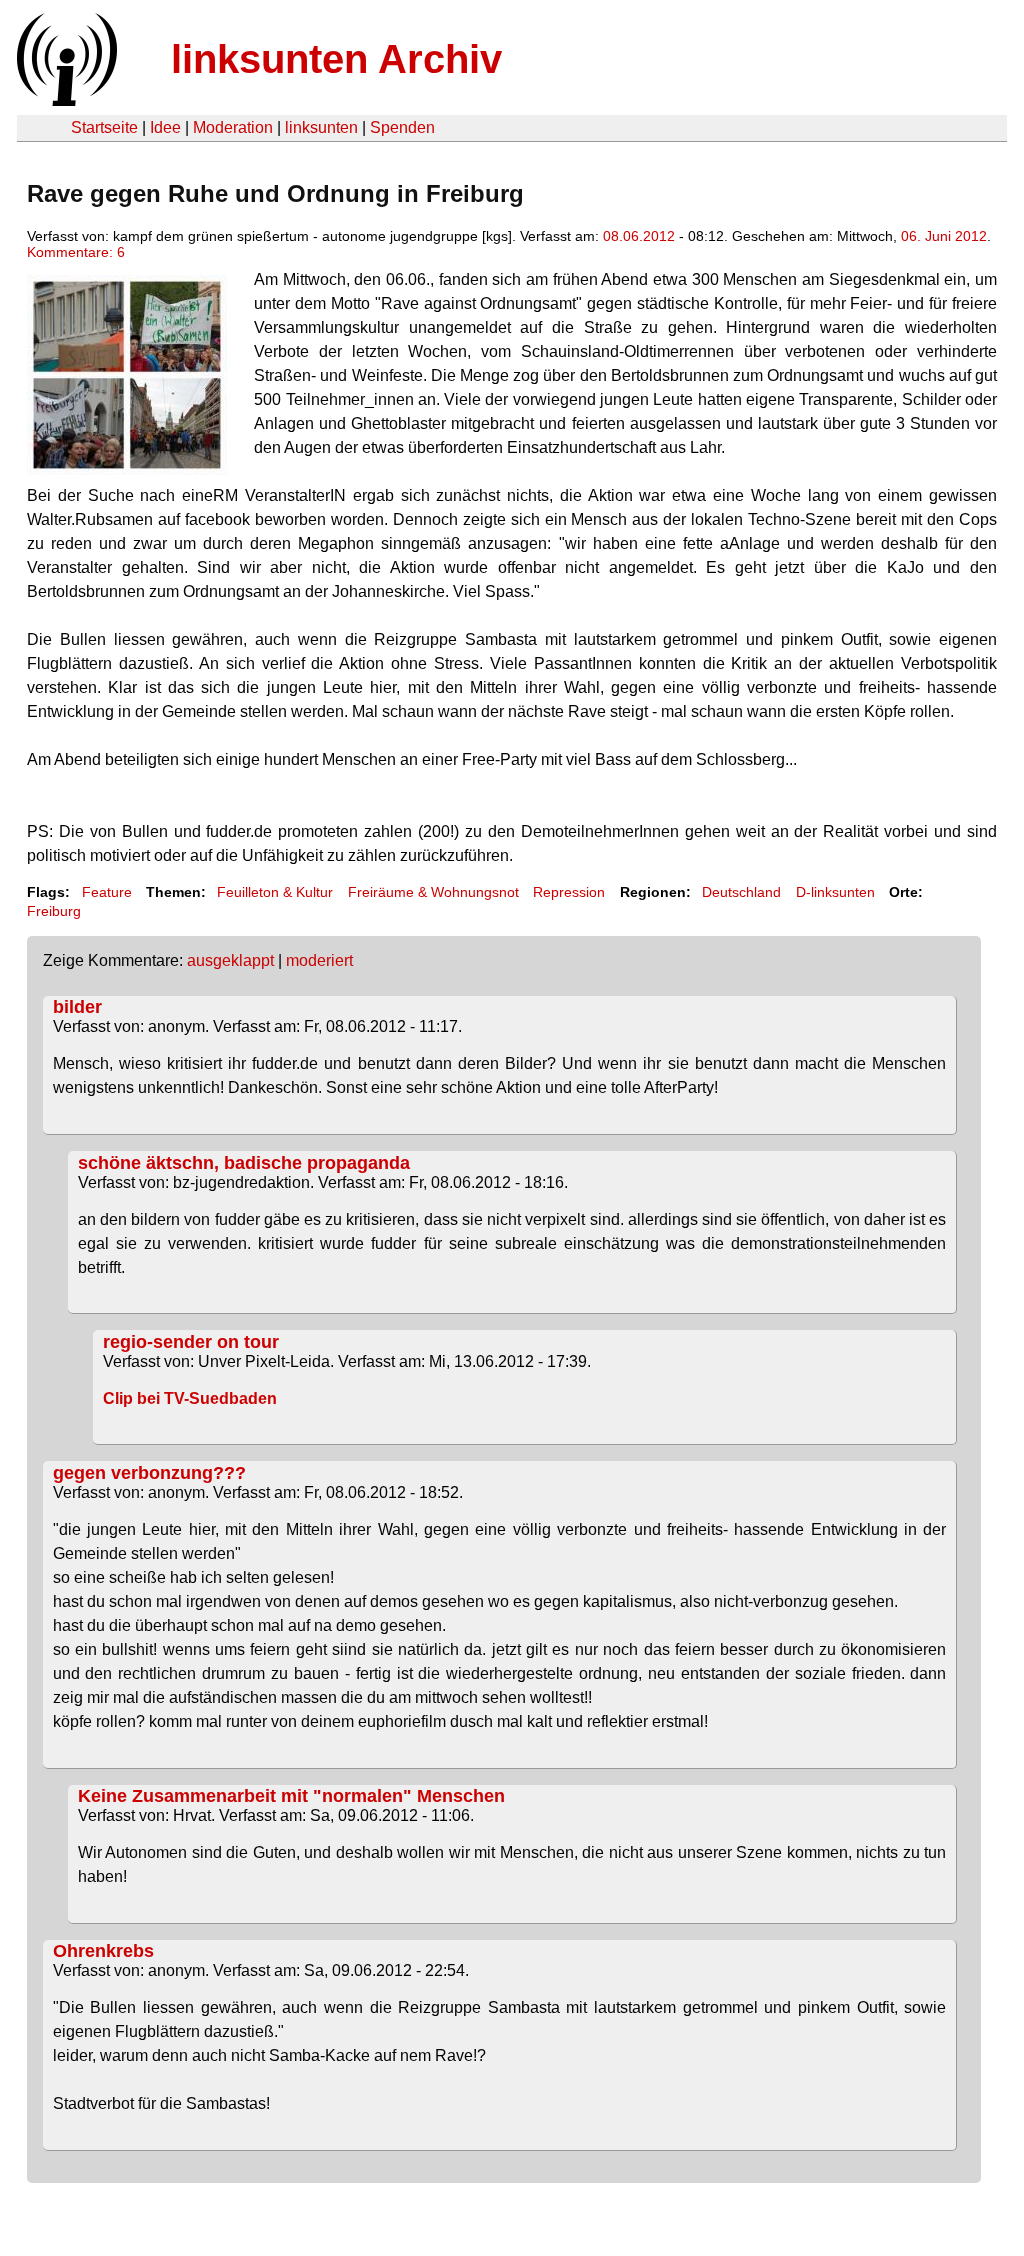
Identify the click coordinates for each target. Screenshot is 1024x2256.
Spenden (402, 127)
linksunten (321, 127)
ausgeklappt (230, 960)
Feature (107, 892)
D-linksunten (835, 892)
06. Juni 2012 (944, 236)
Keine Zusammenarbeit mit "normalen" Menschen (291, 1796)
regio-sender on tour (191, 1342)
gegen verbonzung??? (149, 1473)
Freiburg (54, 911)
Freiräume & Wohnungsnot (433, 892)
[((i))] (65, 100)
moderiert (319, 960)
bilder (77, 1007)
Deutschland (741, 892)
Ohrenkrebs (103, 1951)
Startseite (104, 127)
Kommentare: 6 (76, 252)
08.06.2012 (639, 236)
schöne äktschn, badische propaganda (244, 1163)
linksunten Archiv (336, 59)
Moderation (233, 127)
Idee (165, 127)
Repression (569, 892)
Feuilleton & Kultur (275, 892)
